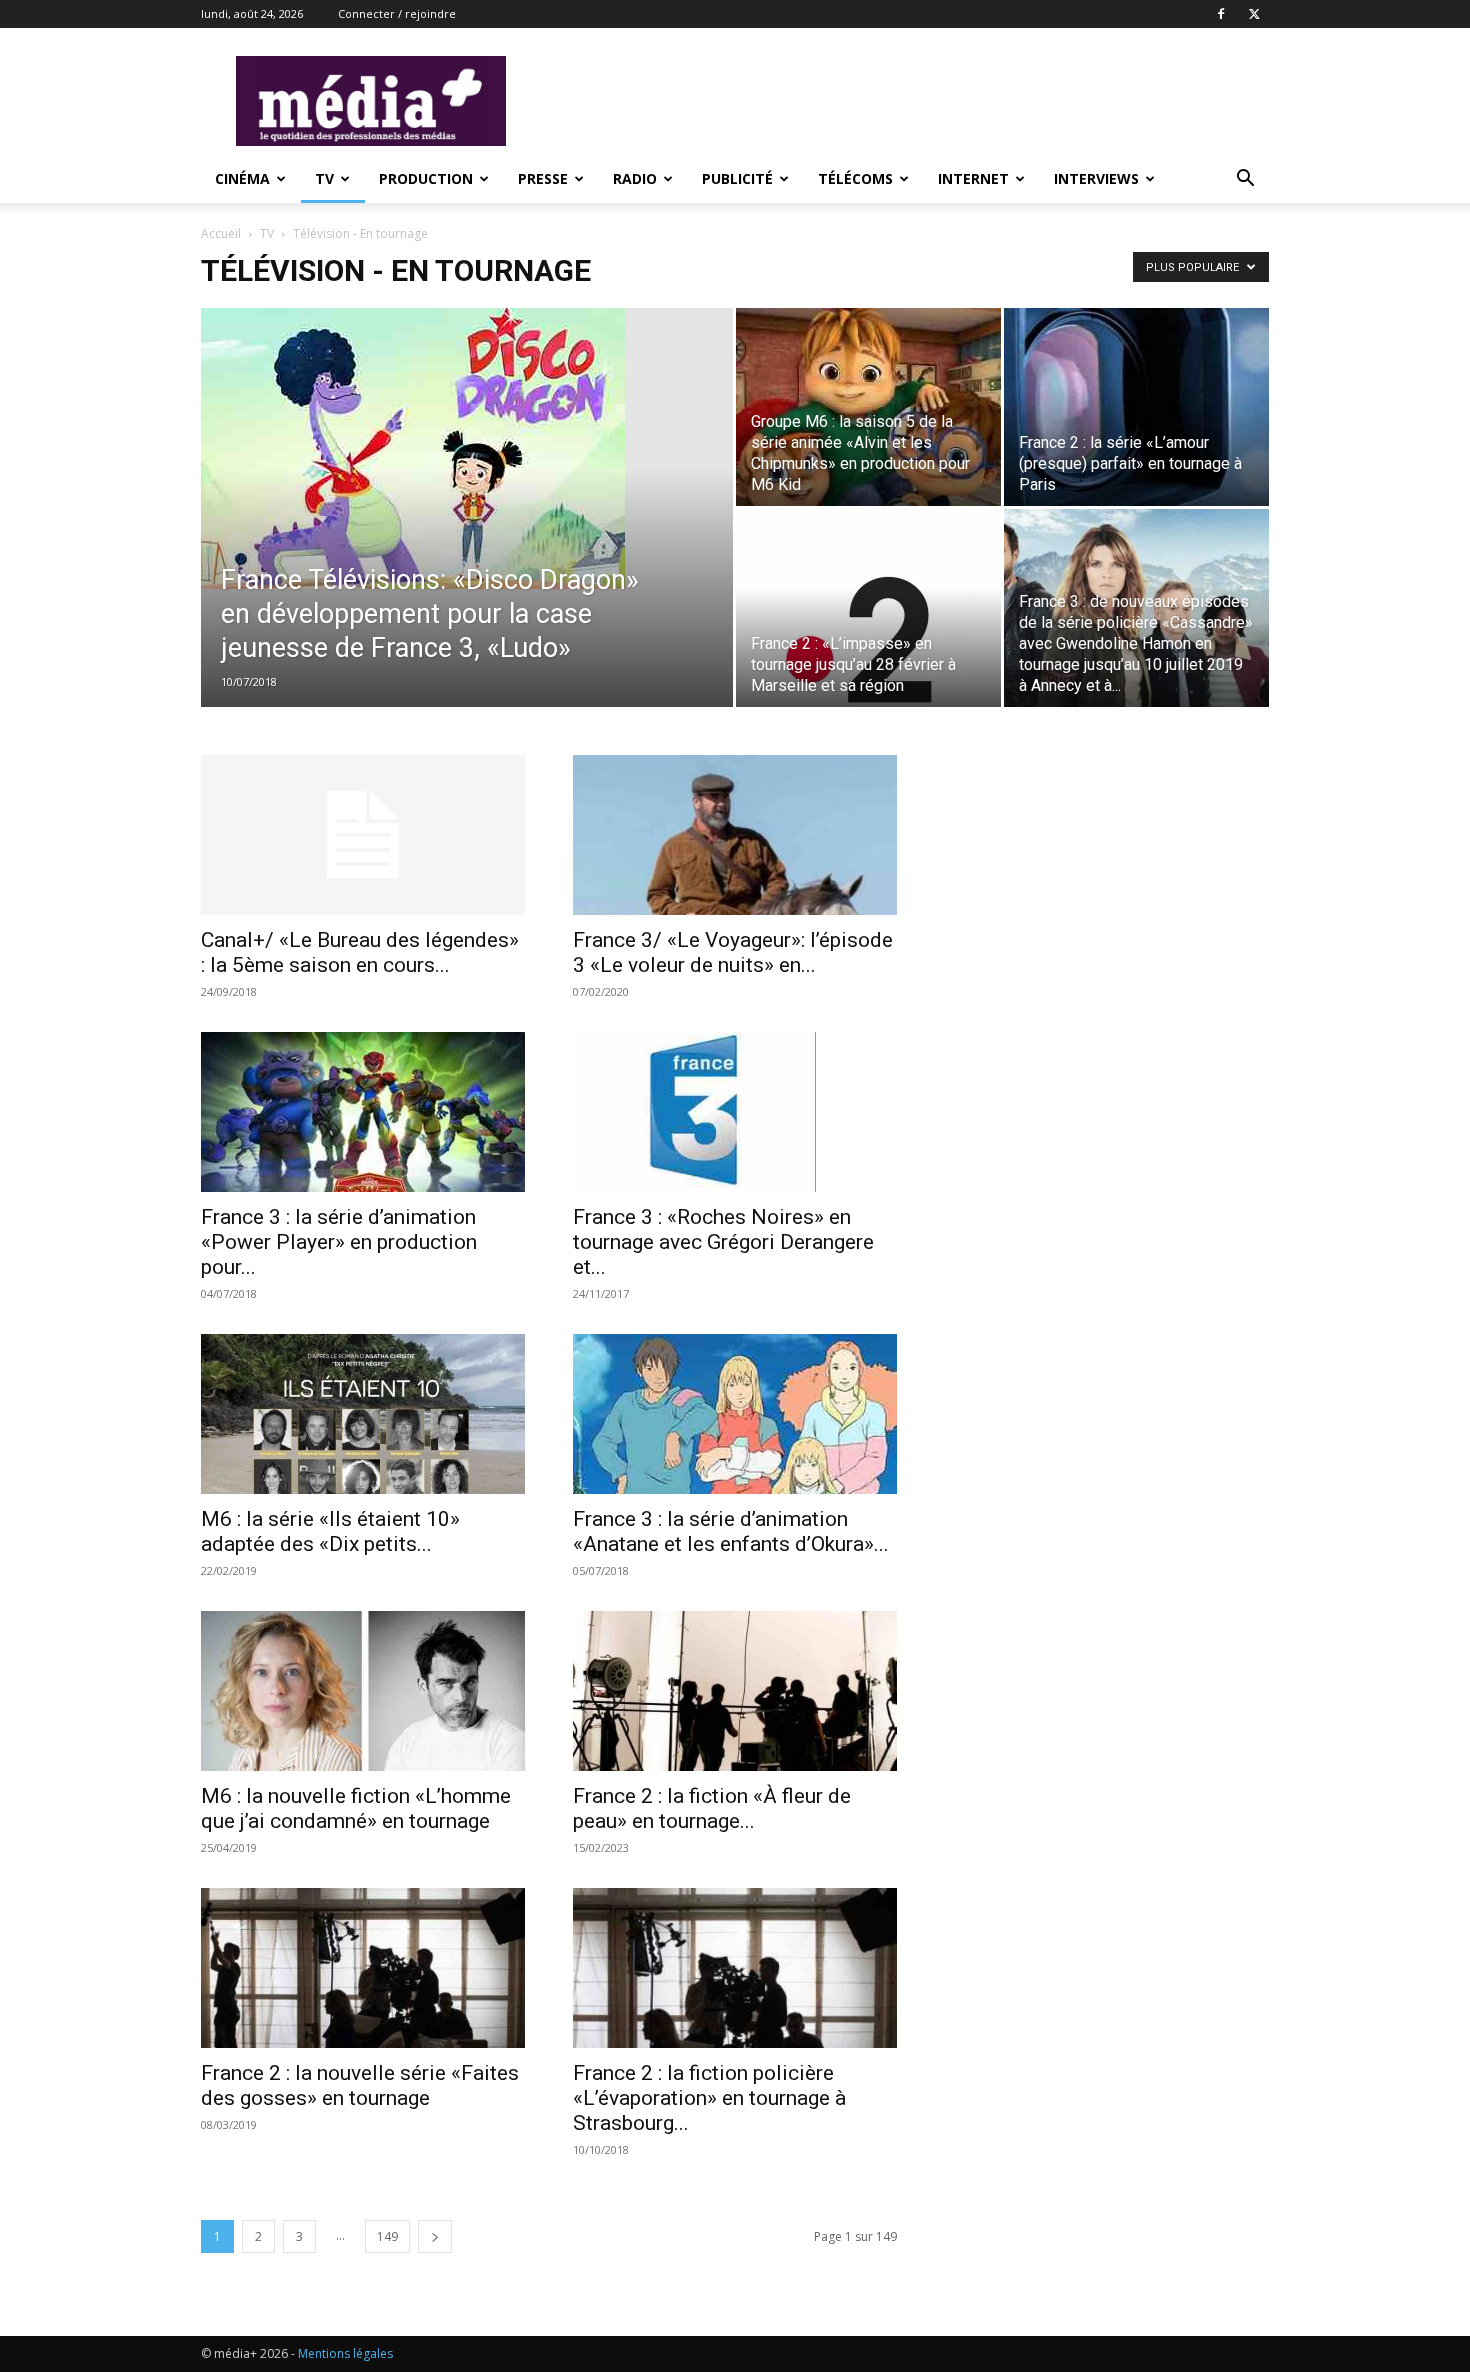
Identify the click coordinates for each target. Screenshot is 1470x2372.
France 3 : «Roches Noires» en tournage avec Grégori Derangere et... (723, 1242)
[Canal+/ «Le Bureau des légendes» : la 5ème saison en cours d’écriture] (363, 835)
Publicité (737, 178)
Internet (973, 178)
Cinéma (242, 178)
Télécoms (855, 178)
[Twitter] (1254, 14)
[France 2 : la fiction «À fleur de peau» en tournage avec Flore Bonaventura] (735, 1691)
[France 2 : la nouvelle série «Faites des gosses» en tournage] (363, 1968)
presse (543, 178)
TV (324, 178)
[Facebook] (1221, 14)
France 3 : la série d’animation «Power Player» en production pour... (339, 1242)
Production (426, 178)
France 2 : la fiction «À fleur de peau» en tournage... (712, 1808)
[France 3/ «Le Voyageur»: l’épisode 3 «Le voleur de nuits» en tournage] (735, 835)
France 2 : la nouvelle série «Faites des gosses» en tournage (360, 2085)
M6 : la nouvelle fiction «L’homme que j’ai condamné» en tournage (356, 1808)
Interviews (1096, 178)
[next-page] (435, 2236)
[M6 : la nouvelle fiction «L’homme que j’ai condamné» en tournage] (363, 1691)
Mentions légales (345, 2353)
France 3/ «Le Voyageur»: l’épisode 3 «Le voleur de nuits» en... (733, 952)
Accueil (221, 233)
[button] (1245, 180)
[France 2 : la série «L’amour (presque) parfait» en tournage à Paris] (1136, 407)
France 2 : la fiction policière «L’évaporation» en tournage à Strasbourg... (709, 2098)
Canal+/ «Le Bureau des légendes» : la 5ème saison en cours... (360, 952)
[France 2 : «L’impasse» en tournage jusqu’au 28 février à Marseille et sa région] (868, 608)
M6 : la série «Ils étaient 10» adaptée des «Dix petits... (330, 1531)
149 (387, 2236)
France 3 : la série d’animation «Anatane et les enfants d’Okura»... (731, 1531)
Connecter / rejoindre (397, 13)
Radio (635, 178)
